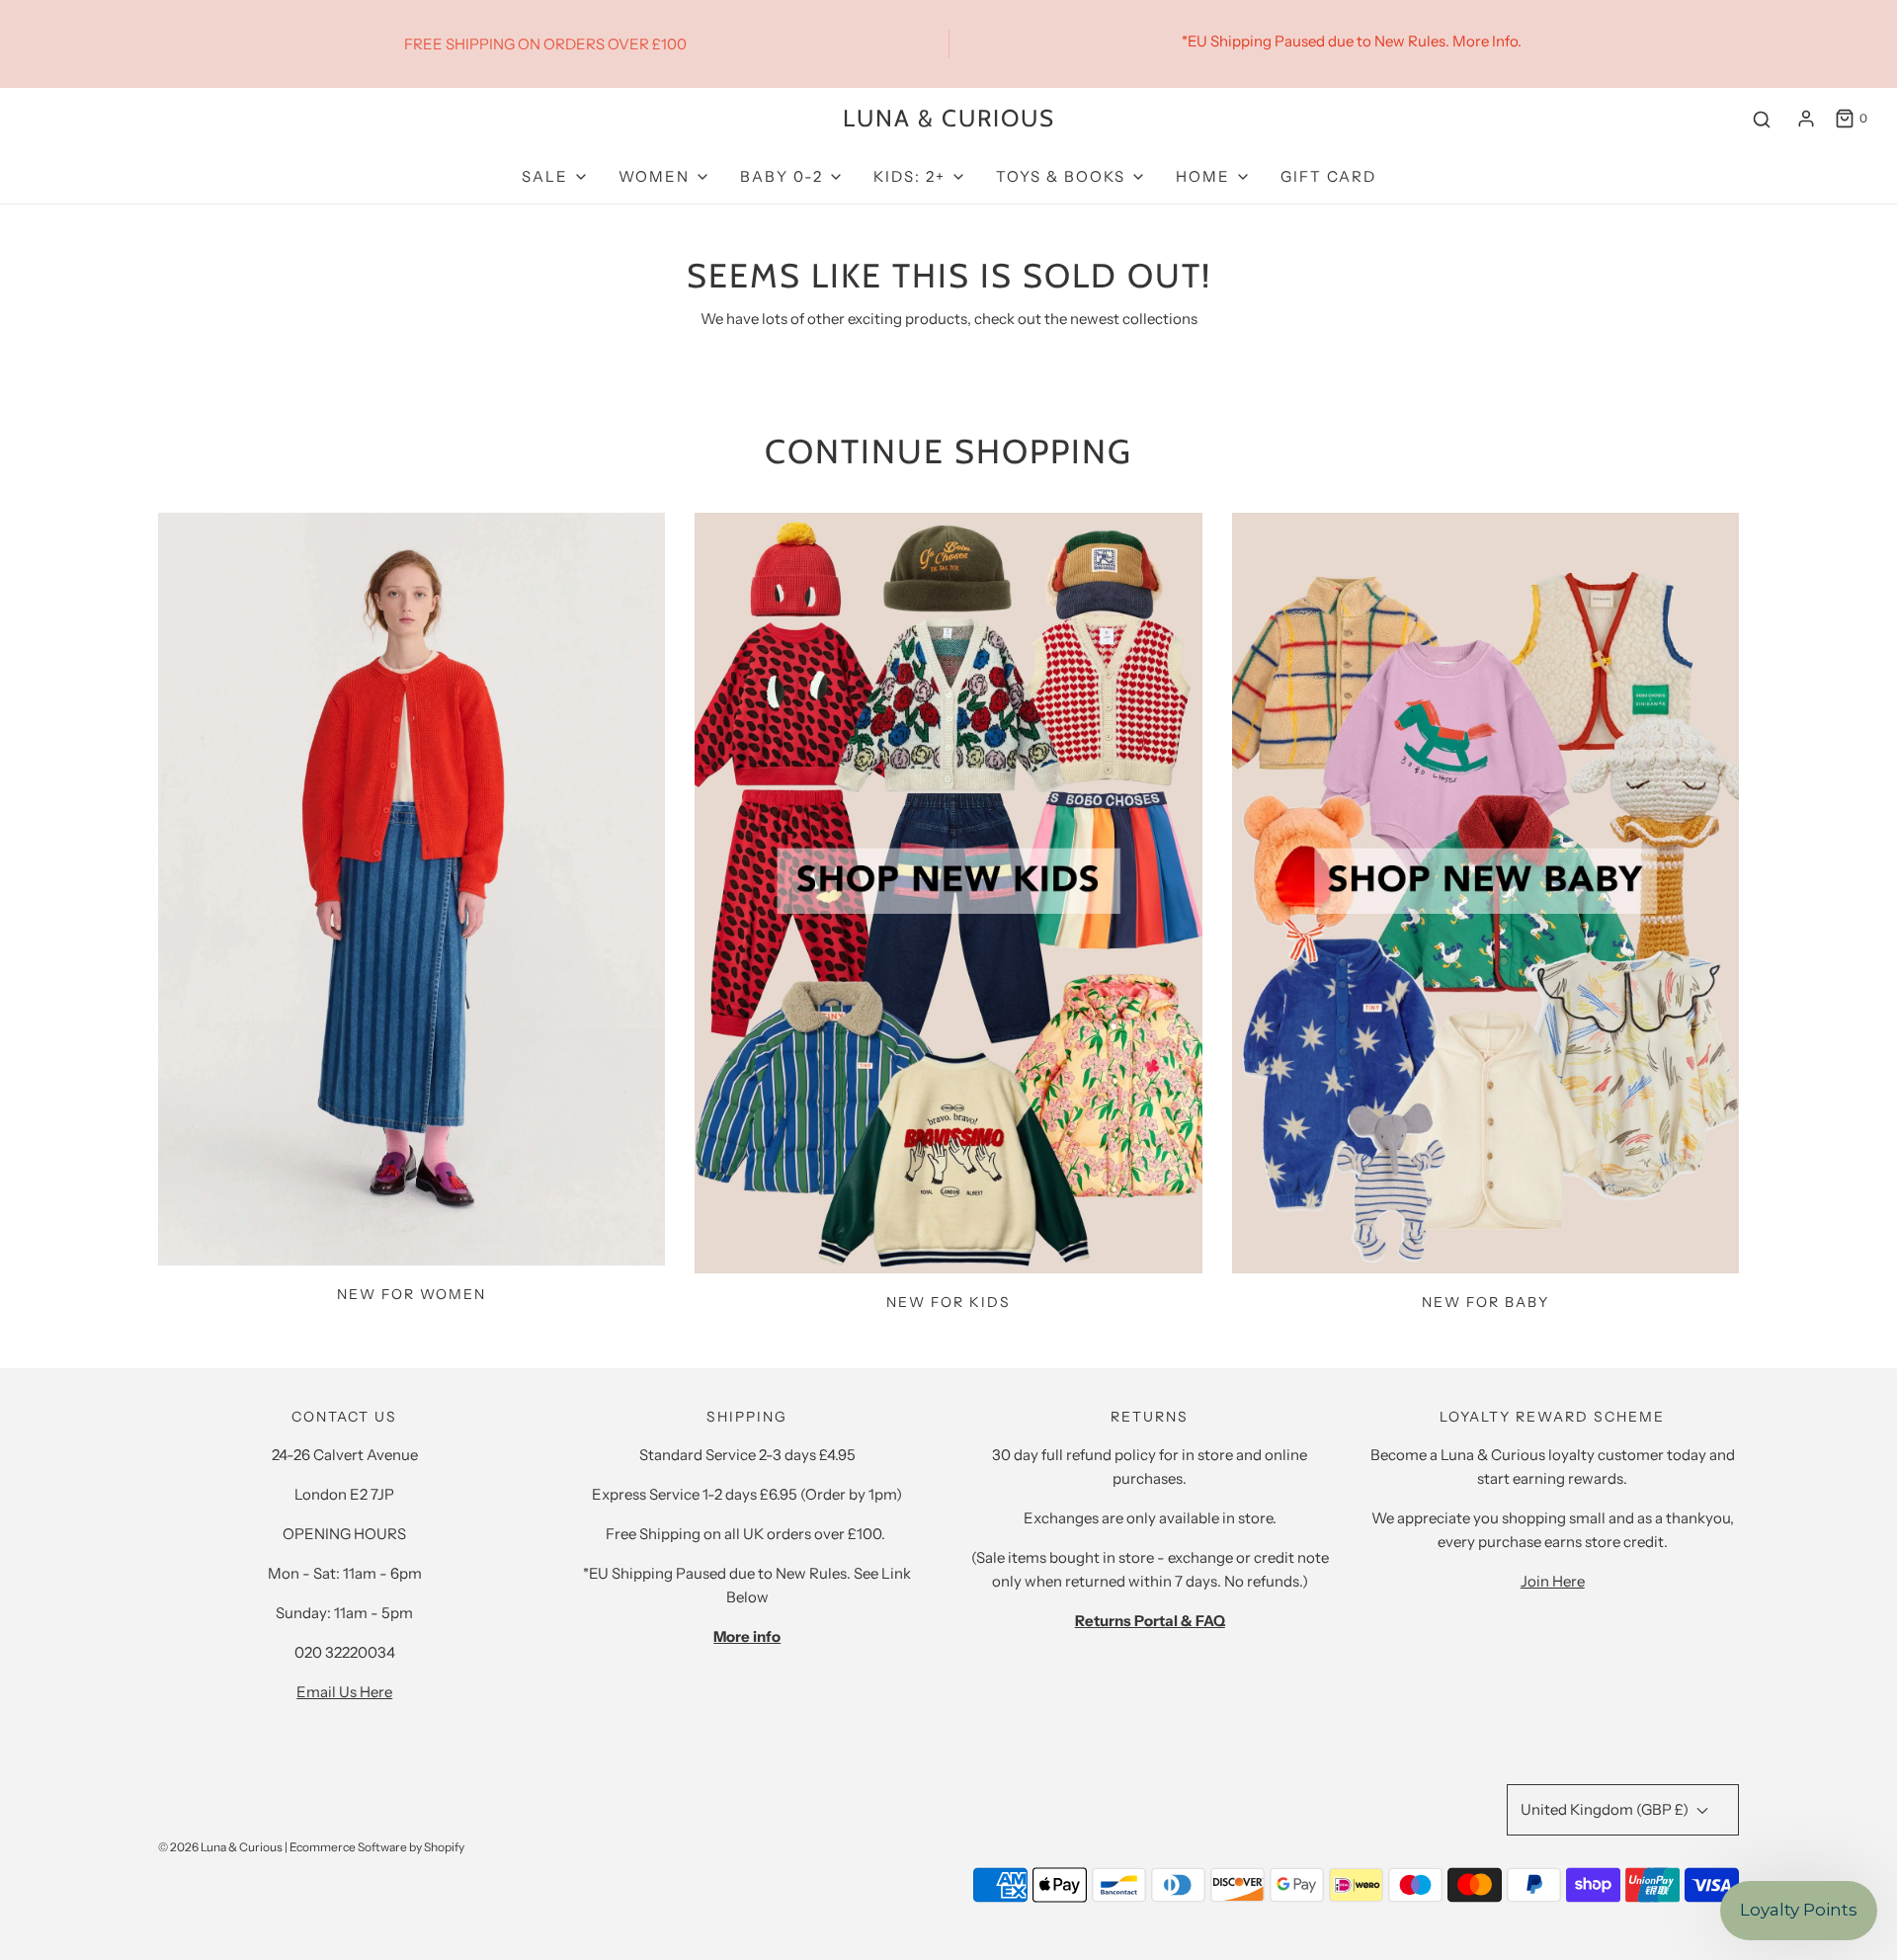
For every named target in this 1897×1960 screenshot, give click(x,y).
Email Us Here (344, 1692)
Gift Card (1328, 176)
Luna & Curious (949, 119)
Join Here (1553, 1581)
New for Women (412, 1294)
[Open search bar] (1762, 119)
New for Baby (1485, 1302)
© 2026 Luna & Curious (220, 1847)
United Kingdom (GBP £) (1606, 1809)
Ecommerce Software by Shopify (377, 1847)
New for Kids (948, 1302)
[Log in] (1806, 119)
